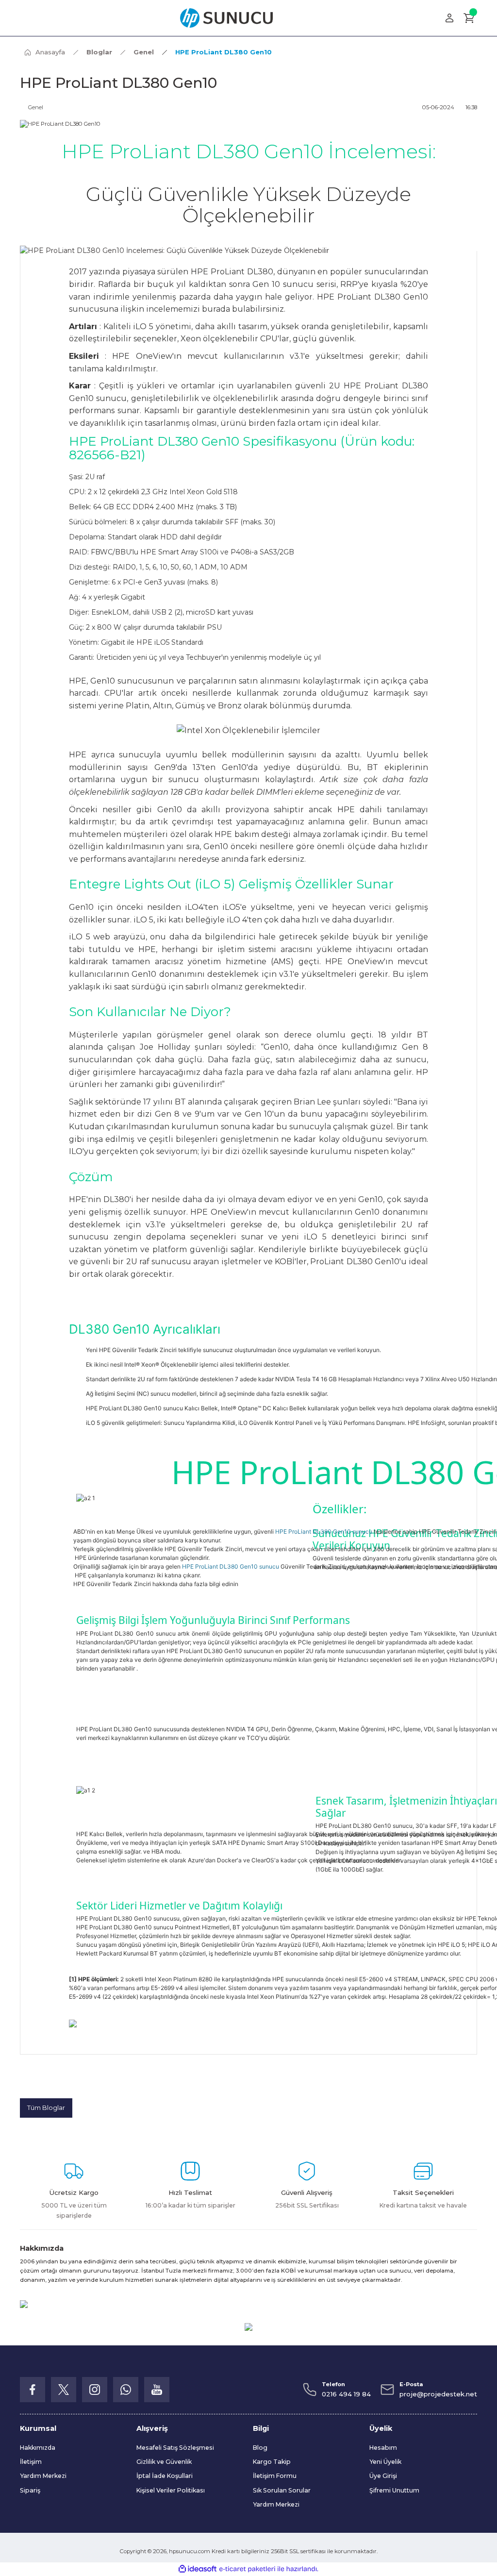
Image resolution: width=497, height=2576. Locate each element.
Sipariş (30, 2490)
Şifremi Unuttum (394, 2490)
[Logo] (226, 18)
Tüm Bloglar (46, 2108)
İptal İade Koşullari (165, 2476)
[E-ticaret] (247, 2569)
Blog (260, 2448)
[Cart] (469, 18)
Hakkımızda (38, 2448)
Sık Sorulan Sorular (282, 2490)
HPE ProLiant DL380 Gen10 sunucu (324, 1531)
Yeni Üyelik (385, 2462)
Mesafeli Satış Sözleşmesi (175, 2448)
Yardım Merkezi (43, 2476)
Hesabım (383, 2448)
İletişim (31, 2462)
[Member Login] (449, 18)
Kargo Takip (272, 2462)
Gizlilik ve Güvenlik (164, 2462)
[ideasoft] (198, 2569)
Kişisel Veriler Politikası (171, 2490)
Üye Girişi (383, 2476)
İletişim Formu (275, 2476)
